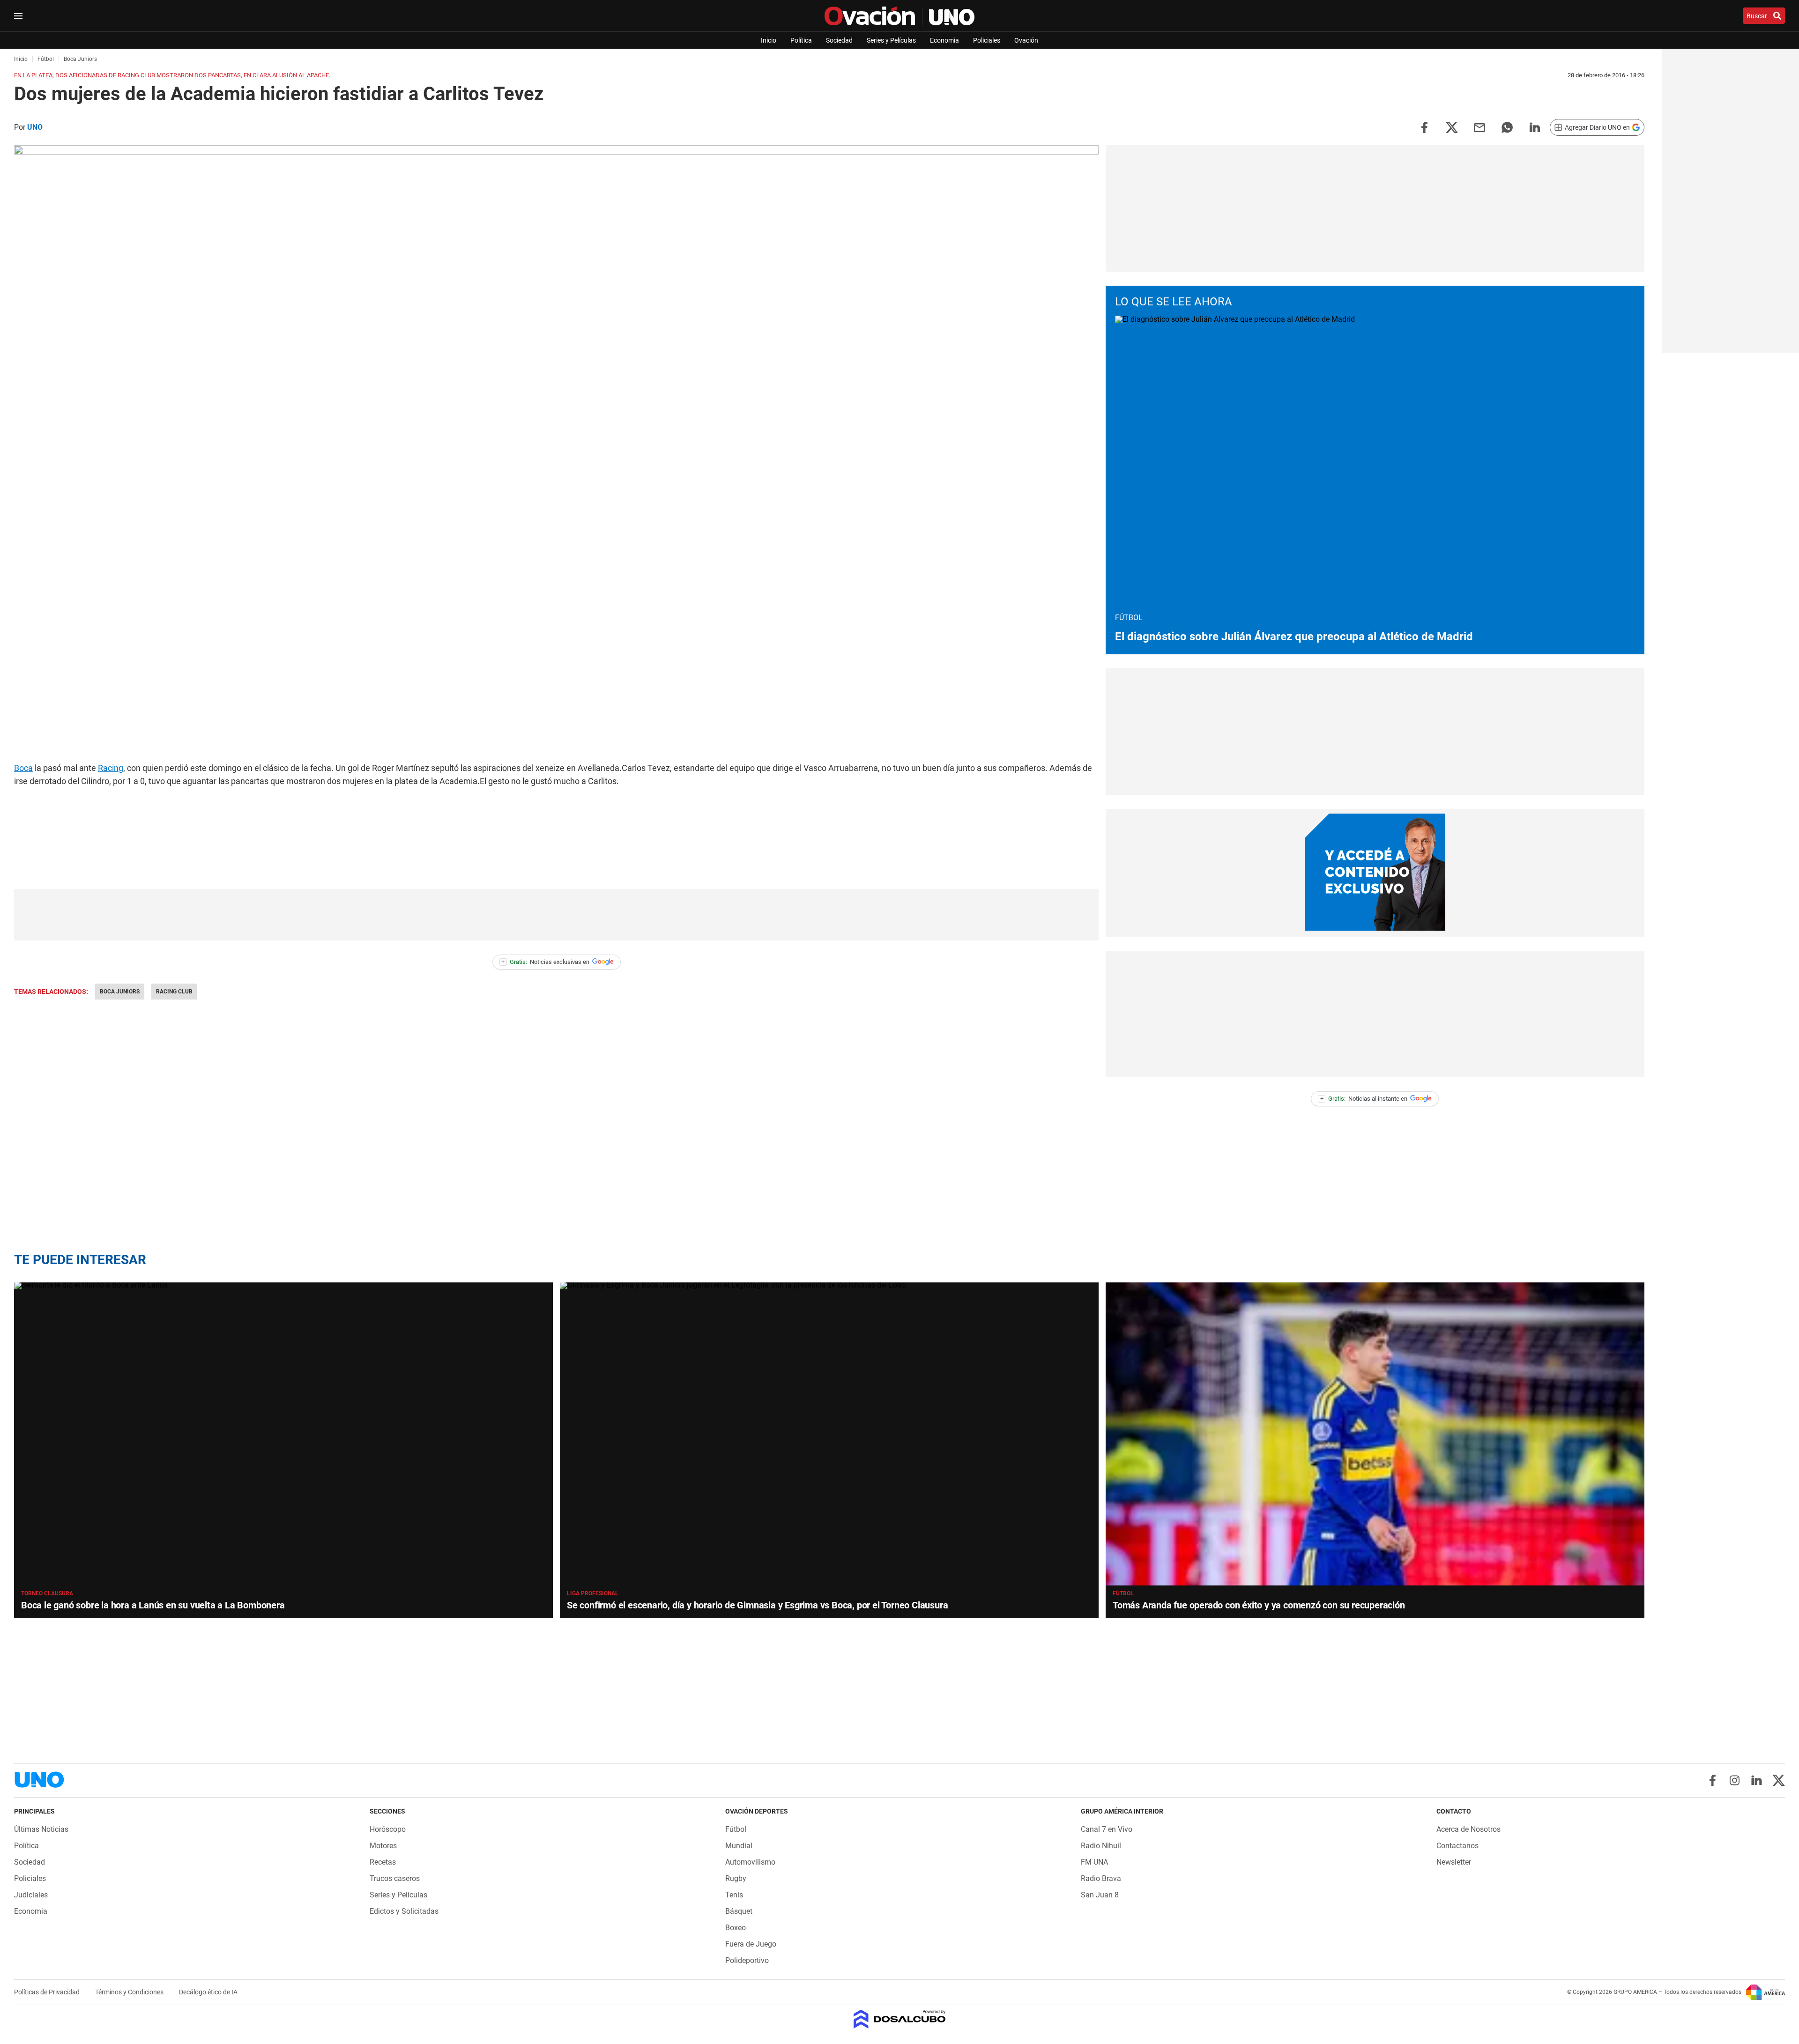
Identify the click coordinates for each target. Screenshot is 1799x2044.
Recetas (383, 1862)
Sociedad (839, 40)
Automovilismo (750, 1862)
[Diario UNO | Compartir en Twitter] (1452, 127)
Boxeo (736, 1928)
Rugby (736, 1878)
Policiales (987, 40)
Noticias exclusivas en (545, 962)
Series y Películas (891, 40)
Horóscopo (388, 1829)
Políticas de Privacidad (48, 1992)
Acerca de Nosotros (1468, 1829)
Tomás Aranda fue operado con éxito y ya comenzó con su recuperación (1259, 1605)
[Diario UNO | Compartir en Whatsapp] (1507, 127)
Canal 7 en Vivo (1107, 1829)
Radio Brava (1101, 1878)
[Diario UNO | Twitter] (1779, 1780)
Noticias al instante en (1364, 1099)
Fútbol (1123, 1593)
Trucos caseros (395, 1878)
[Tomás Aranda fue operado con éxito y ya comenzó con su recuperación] (1375, 1434)
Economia (944, 40)
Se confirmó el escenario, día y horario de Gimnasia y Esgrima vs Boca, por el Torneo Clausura (757, 1605)
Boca (23, 768)
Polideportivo (747, 1960)
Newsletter (1454, 1862)
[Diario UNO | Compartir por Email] (1479, 127)
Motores (383, 1846)
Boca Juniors (120, 992)
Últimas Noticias (41, 1829)
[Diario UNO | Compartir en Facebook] (1424, 127)
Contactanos (1457, 1846)
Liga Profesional (593, 1593)
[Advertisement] (557, 915)
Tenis (734, 1895)
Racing (111, 768)
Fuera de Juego (751, 1944)
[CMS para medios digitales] (900, 2020)
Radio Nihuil (1101, 1846)
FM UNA (1094, 1862)
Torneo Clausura (47, 1593)
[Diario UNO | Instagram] (1735, 1780)
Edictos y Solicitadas (404, 1911)
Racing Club (174, 992)
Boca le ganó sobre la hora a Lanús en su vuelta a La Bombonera (153, 1605)
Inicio (769, 40)
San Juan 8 (1100, 1895)
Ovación (1026, 40)
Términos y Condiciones (130, 1992)
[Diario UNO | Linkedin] (1757, 1780)
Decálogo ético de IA (208, 1992)
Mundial (739, 1846)
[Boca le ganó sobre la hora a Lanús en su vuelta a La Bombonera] (283, 1434)
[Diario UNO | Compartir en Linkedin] (1535, 127)
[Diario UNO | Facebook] (1713, 1780)
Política (801, 40)
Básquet (739, 1911)
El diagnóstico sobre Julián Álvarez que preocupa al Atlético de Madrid (1294, 637)
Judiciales (31, 1895)
